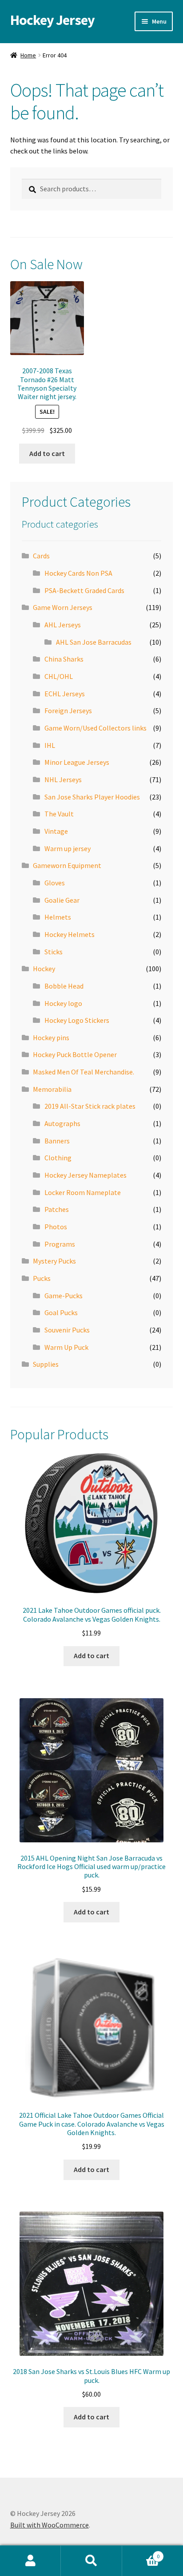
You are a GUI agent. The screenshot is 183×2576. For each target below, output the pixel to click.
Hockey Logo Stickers (77, 1020)
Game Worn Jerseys (63, 607)
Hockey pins (51, 1038)
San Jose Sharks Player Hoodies (92, 797)
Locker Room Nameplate (83, 1192)
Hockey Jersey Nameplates (86, 1175)
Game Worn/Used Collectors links (95, 728)
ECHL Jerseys (65, 694)
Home (28, 55)
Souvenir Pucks (67, 1330)
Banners (57, 1141)
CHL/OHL (59, 676)
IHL (50, 745)
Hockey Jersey (52, 20)
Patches (57, 1209)
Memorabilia (52, 1089)
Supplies (46, 1364)
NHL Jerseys (63, 779)
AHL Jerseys (63, 625)
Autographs (62, 1123)
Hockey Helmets (70, 934)
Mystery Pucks (54, 1261)
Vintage (56, 831)
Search (91, 2561)
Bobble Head (64, 986)
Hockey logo (63, 1003)
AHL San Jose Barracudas (94, 642)
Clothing (58, 1158)
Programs (60, 1244)
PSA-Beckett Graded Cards (84, 590)
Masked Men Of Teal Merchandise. (84, 1072)
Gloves (55, 883)
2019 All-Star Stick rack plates (90, 1106)
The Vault (59, 814)
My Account (30, 2561)
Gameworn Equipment (67, 865)
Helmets (58, 917)
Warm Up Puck (66, 1347)
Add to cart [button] (47, 453)
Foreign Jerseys (68, 711)
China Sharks (64, 659)
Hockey (44, 969)
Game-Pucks (64, 1296)
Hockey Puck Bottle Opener (75, 1054)
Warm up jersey (68, 848)
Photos (56, 1227)
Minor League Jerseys (77, 762)
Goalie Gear (62, 900)
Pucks (42, 1278)
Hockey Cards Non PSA (78, 573)
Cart (141, 2553)
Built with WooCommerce (50, 2525)
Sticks (54, 952)
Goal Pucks (61, 1312)
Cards (41, 556)
